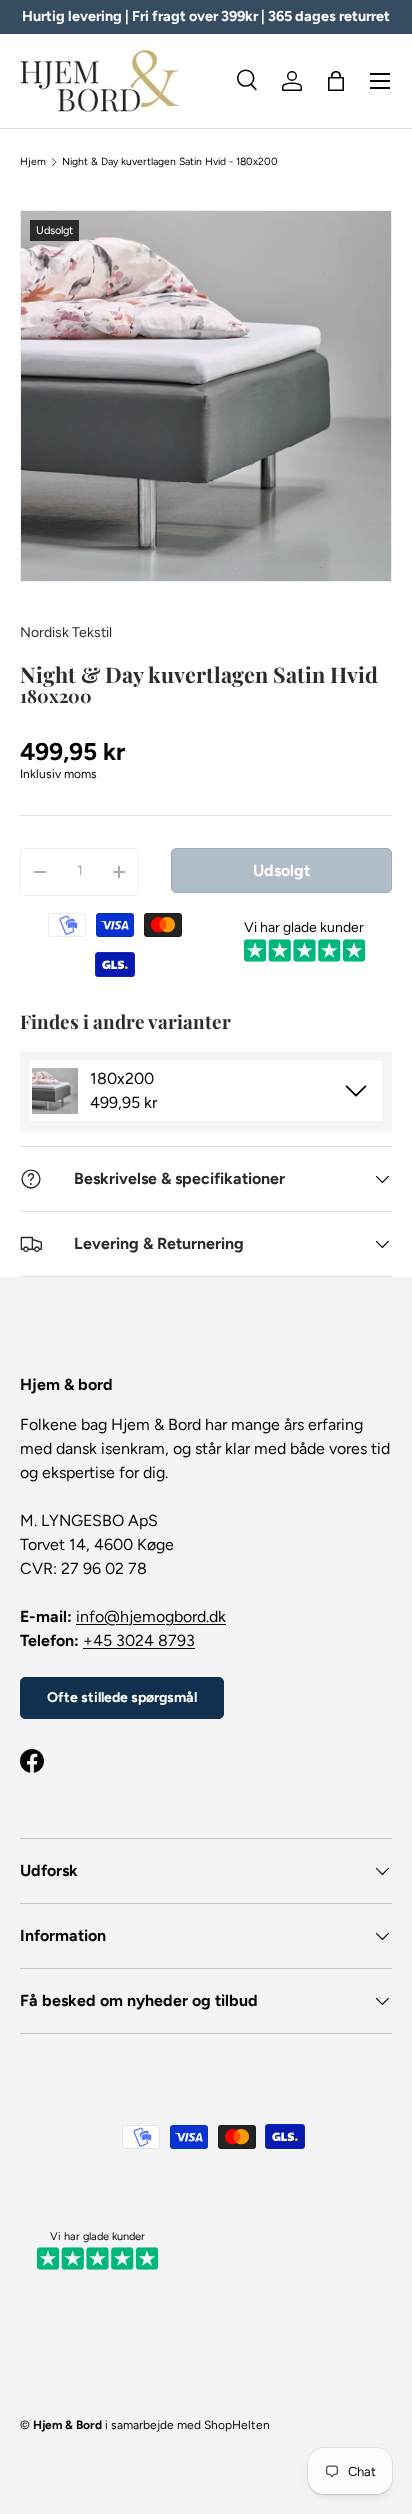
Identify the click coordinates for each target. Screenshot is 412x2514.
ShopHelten (237, 2425)
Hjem (33, 162)
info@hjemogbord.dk (151, 1616)
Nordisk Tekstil (66, 632)
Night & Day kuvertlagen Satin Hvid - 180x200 (170, 162)
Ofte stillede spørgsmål (122, 1697)
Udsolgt (281, 870)
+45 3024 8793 (139, 1640)
